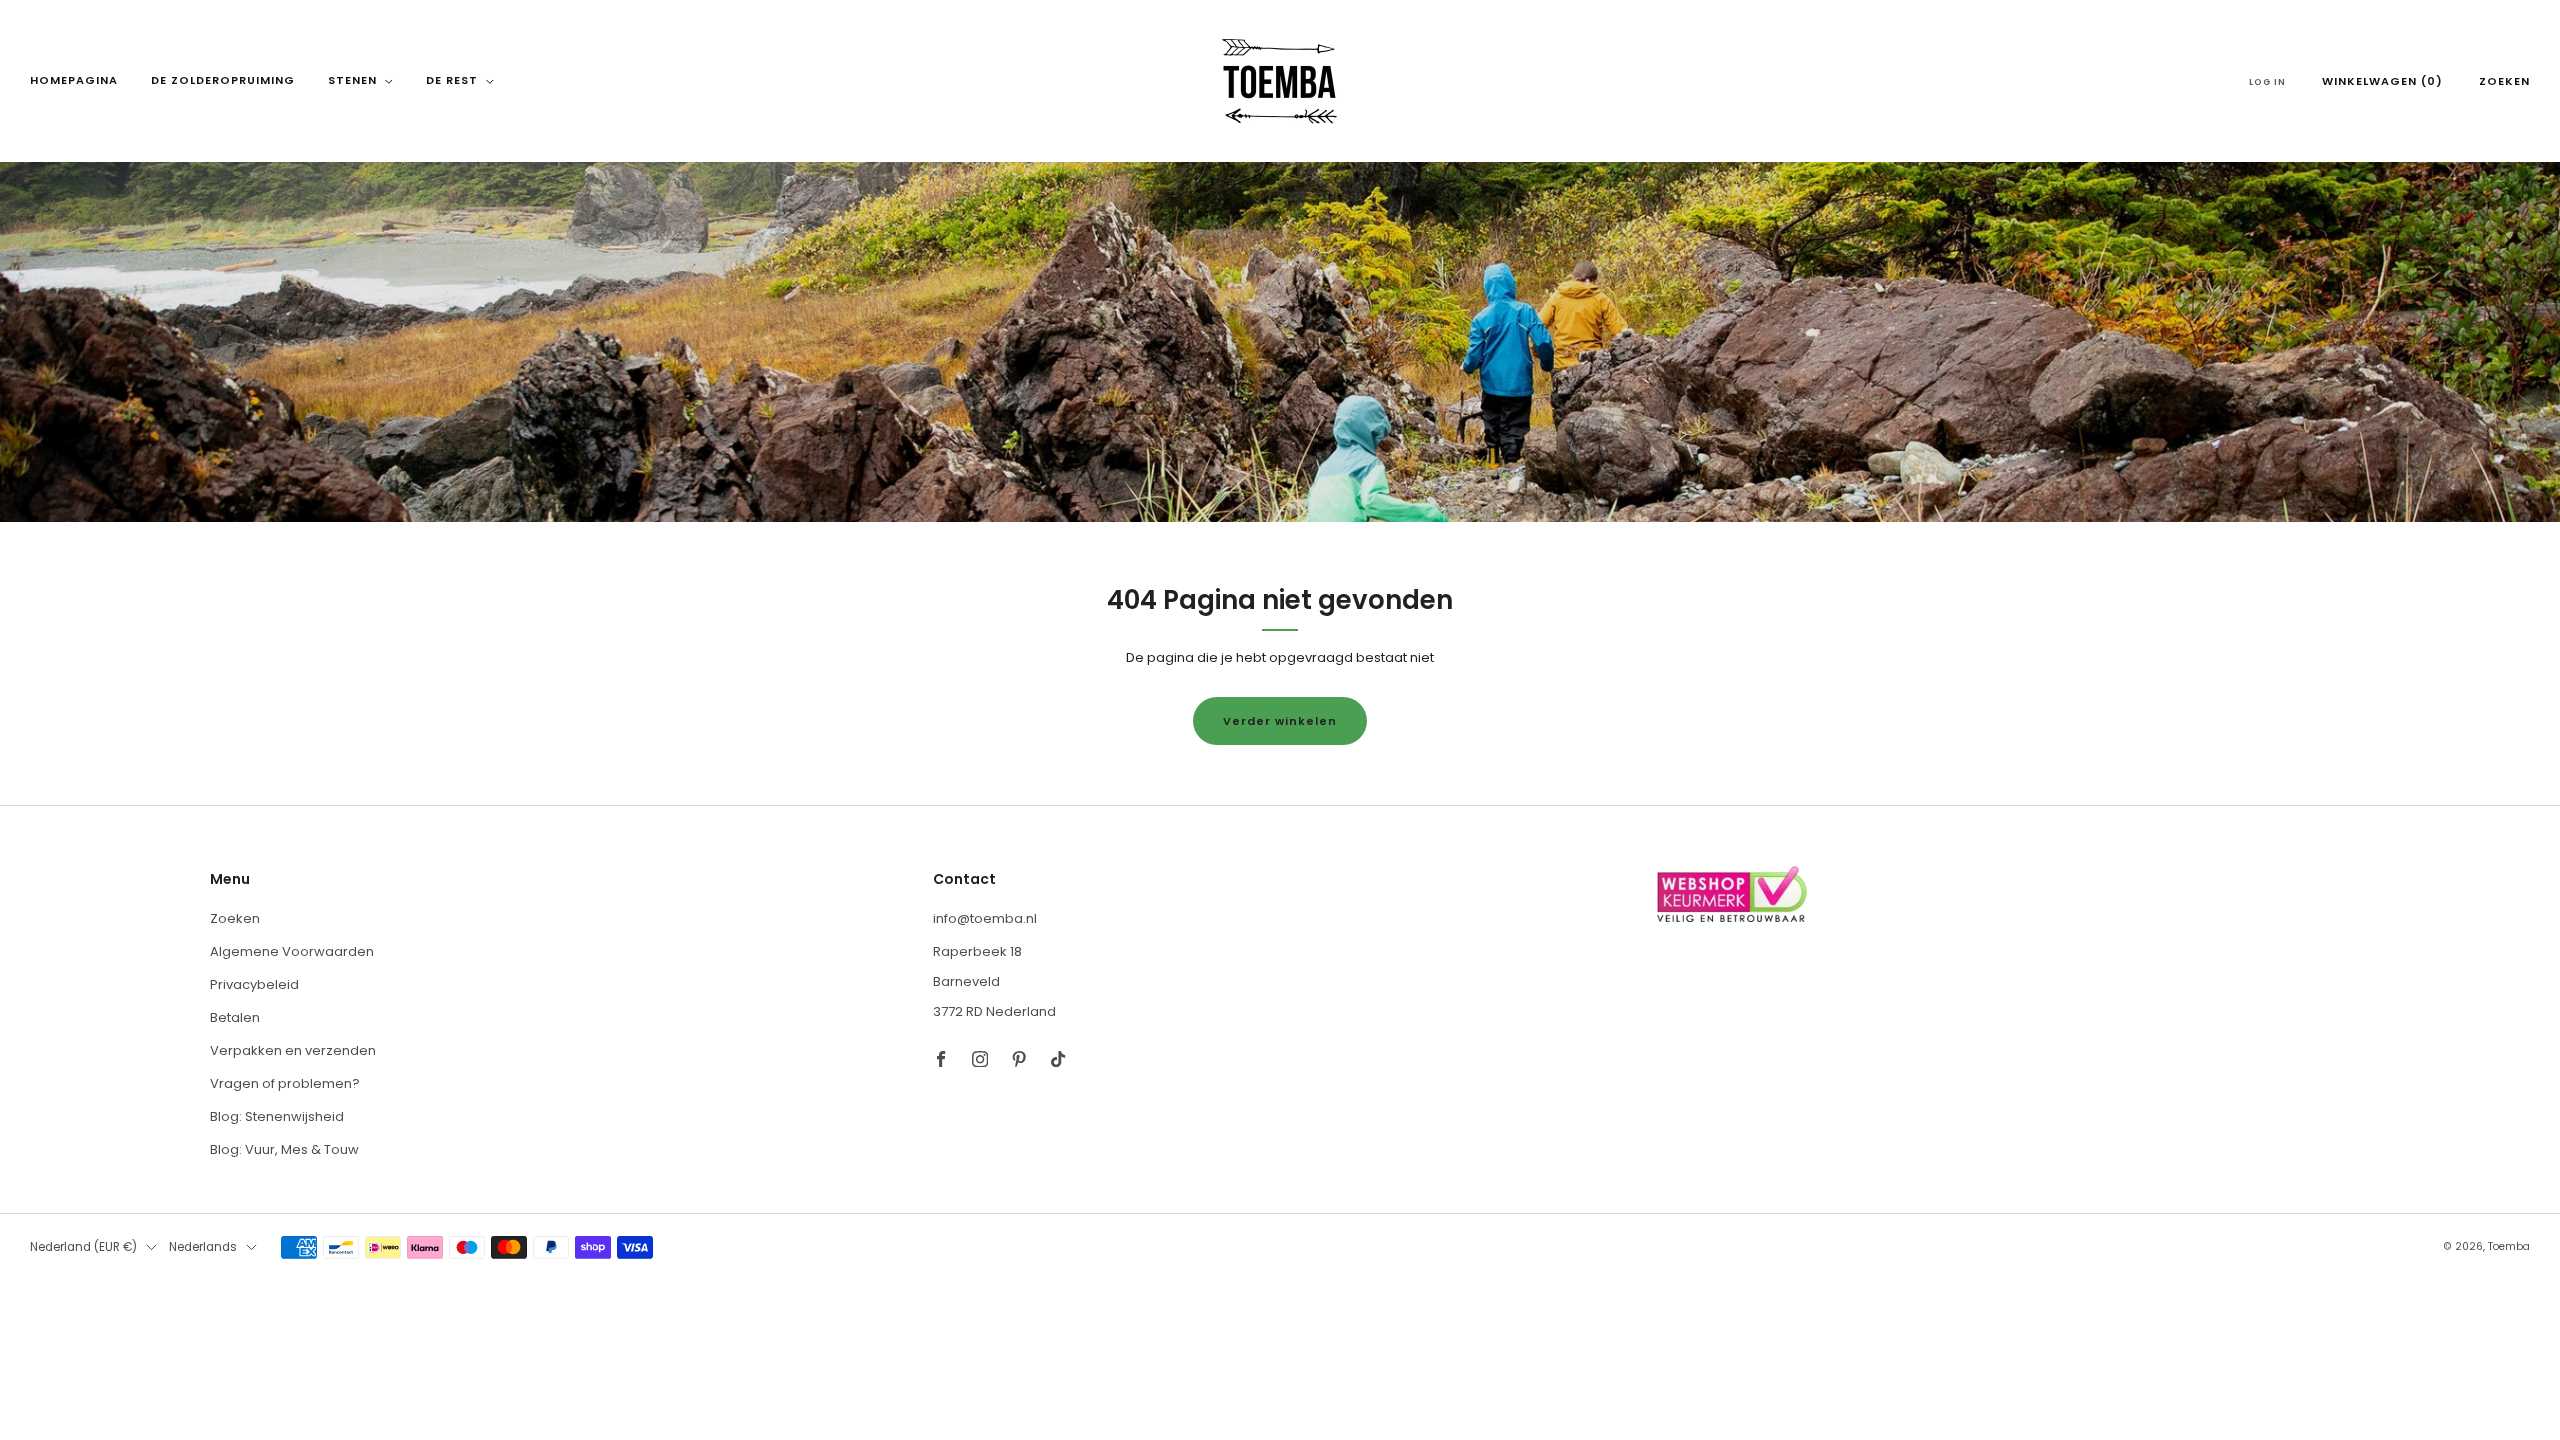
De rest (452, 80)
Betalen (235, 1017)
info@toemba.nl (985, 918)
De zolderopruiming (223, 80)
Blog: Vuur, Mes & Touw (284, 1149)
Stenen (352, 80)
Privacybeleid (254, 984)
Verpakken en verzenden (293, 1050)
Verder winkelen (1280, 721)
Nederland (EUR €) (83, 1247)
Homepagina (74, 80)
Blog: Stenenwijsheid (277, 1116)
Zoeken (2504, 81)
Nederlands (203, 1247)
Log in (2267, 82)
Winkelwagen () (2382, 81)
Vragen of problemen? (285, 1083)
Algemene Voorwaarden (292, 951)
